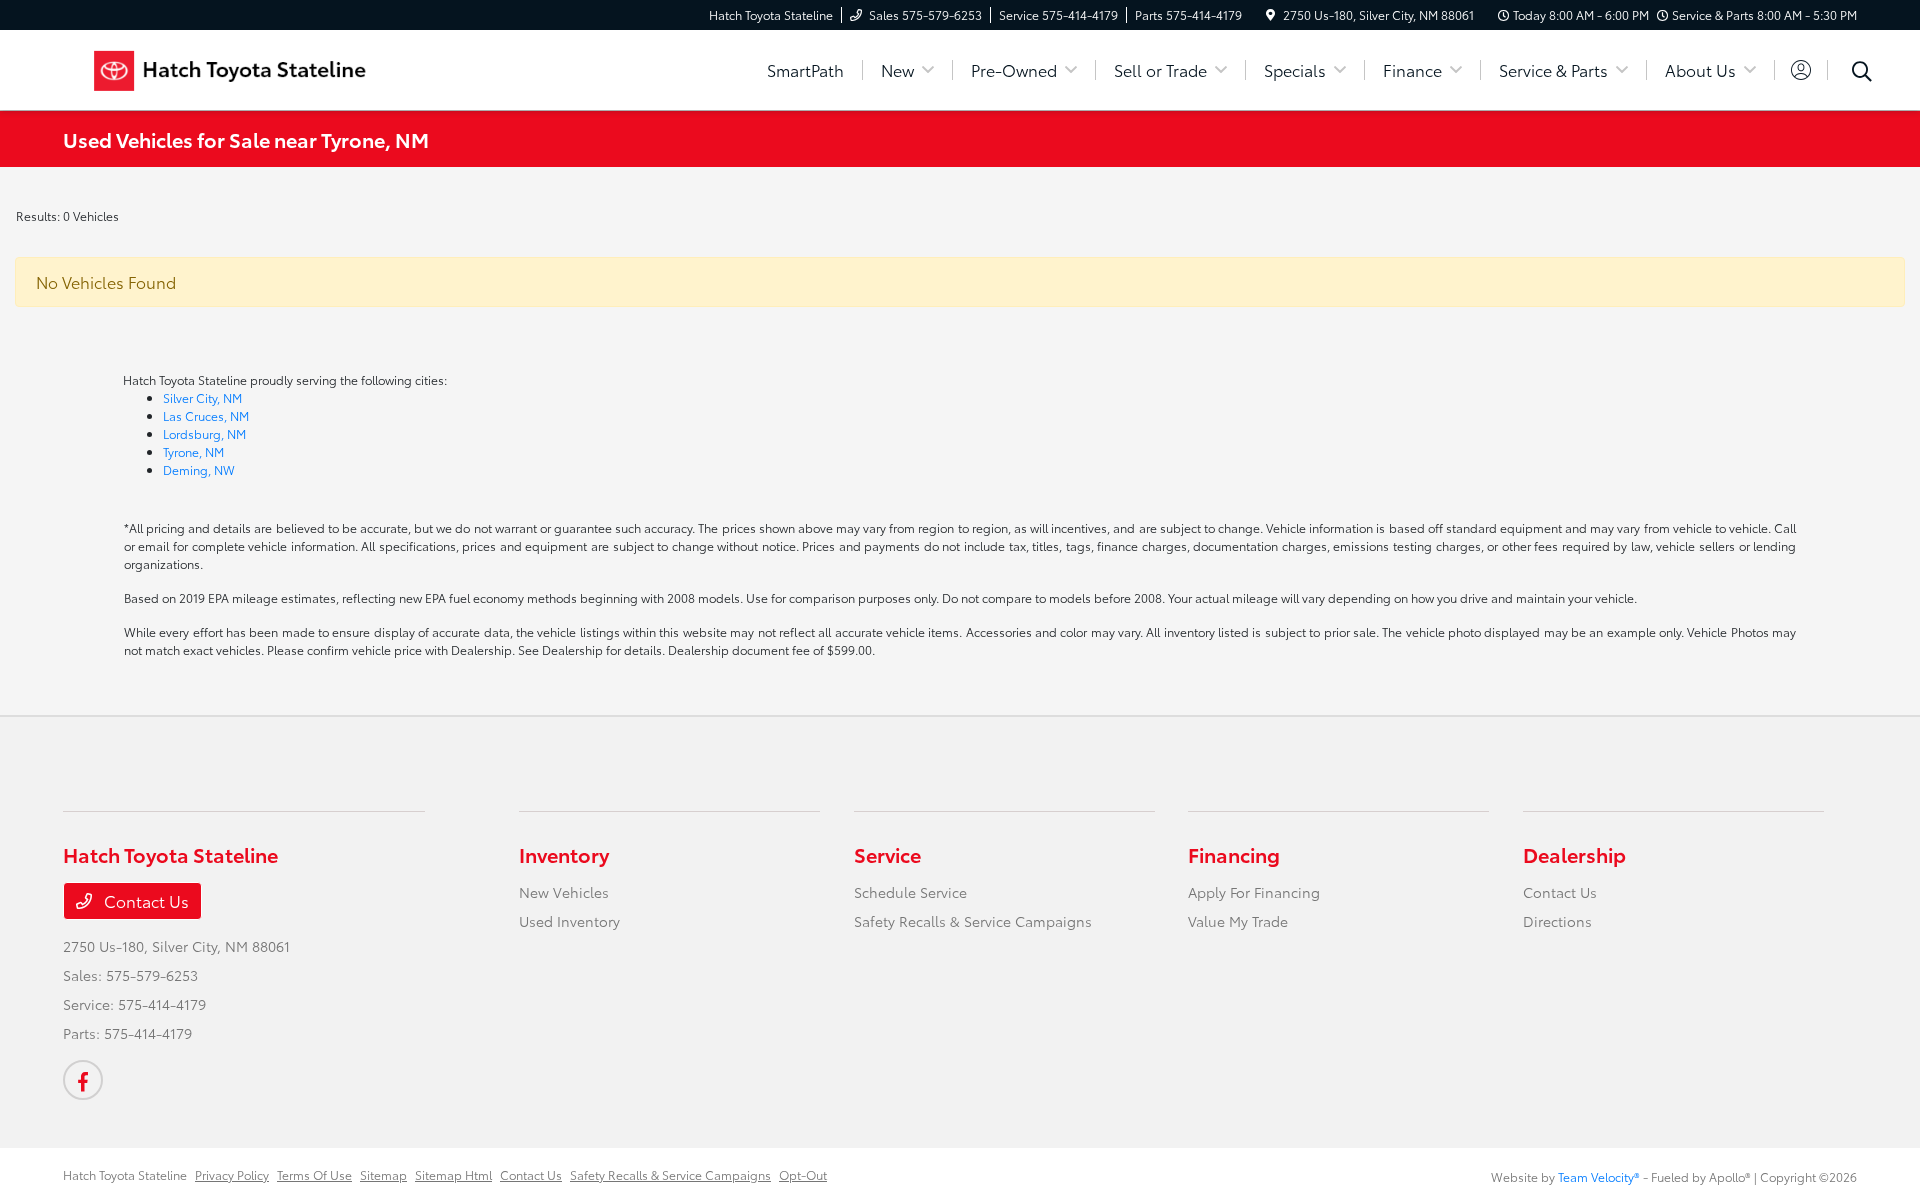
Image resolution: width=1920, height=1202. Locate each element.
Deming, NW (199, 469)
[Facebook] (83, 1080)
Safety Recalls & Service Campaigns (973, 921)
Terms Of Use (314, 1174)
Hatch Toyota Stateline (125, 1174)
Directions (1557, 921)
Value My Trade (1238, 921)
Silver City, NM (202, 397)
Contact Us (144, 900)
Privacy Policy (232, 1174)
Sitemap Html (453, 1174)
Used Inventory (569, 921)
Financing (1234, 854)
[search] (1862, 73)
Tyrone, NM (193, 451)
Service (887, 854)
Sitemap (383, 1174)
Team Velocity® (1599, 1176)
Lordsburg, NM (204, 433)
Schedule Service (910, 892)
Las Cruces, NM (206, 415)
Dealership (1574, 854)
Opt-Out (803, 1174)
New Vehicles (564, 892)
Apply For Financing (1254, 892)
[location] (1270, 14)
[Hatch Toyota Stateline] (235, 66)
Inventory (564, 854)
